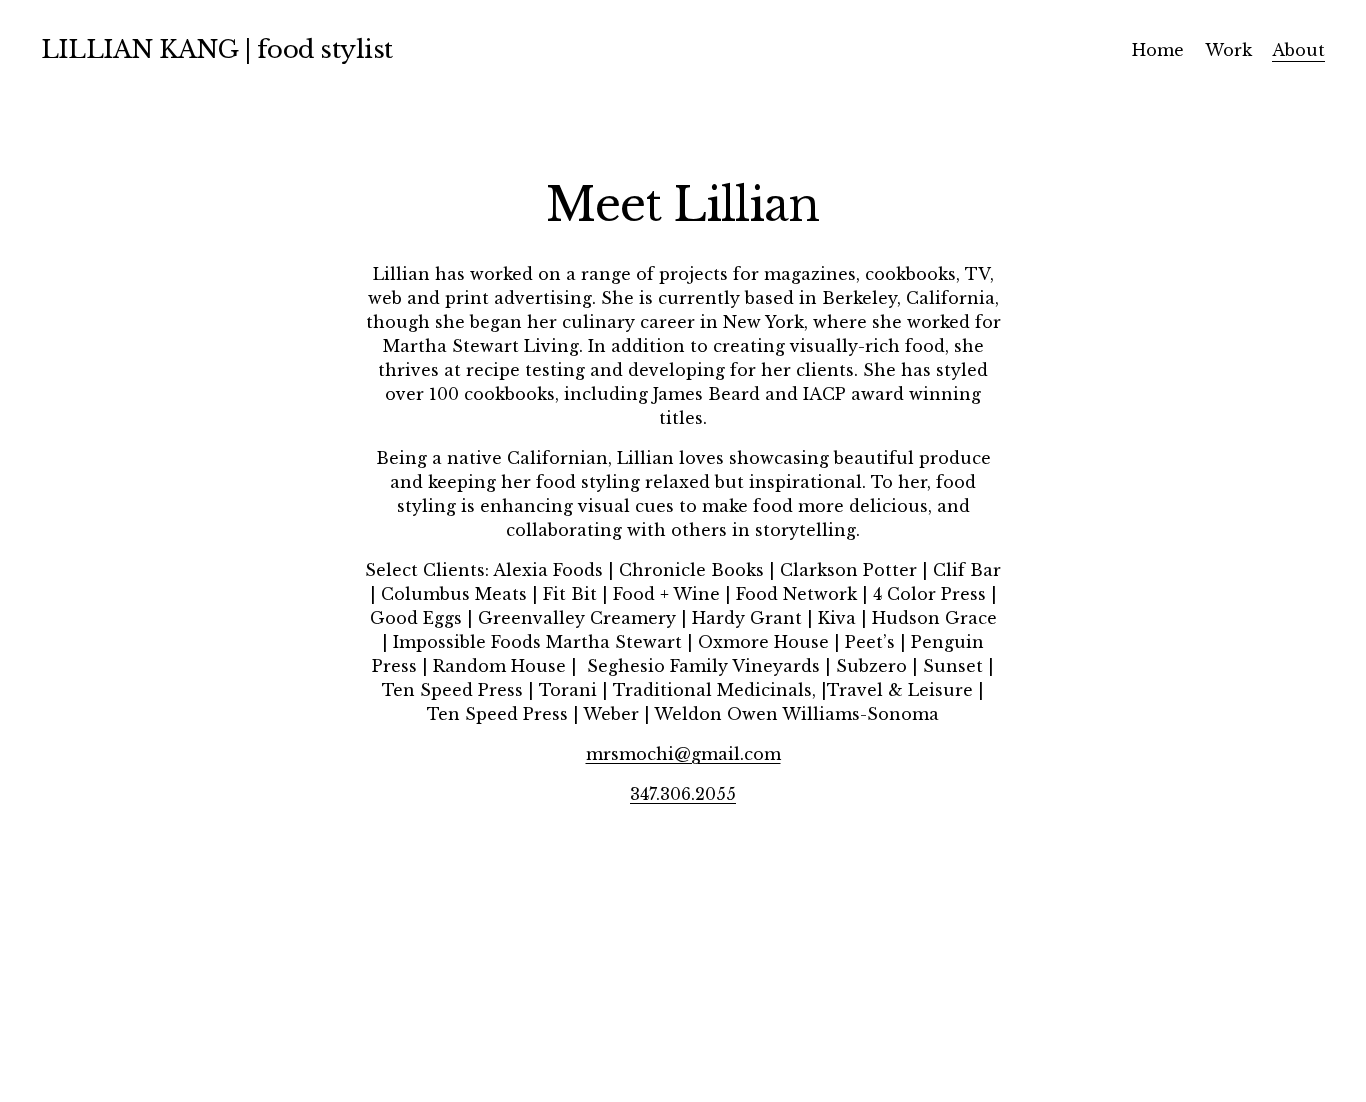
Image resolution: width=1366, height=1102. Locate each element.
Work (1228, 50)
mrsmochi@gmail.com (683, 754)
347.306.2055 (683, 794)
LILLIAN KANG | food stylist (217, 50)
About (1298, 50)
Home (1158, 50)
